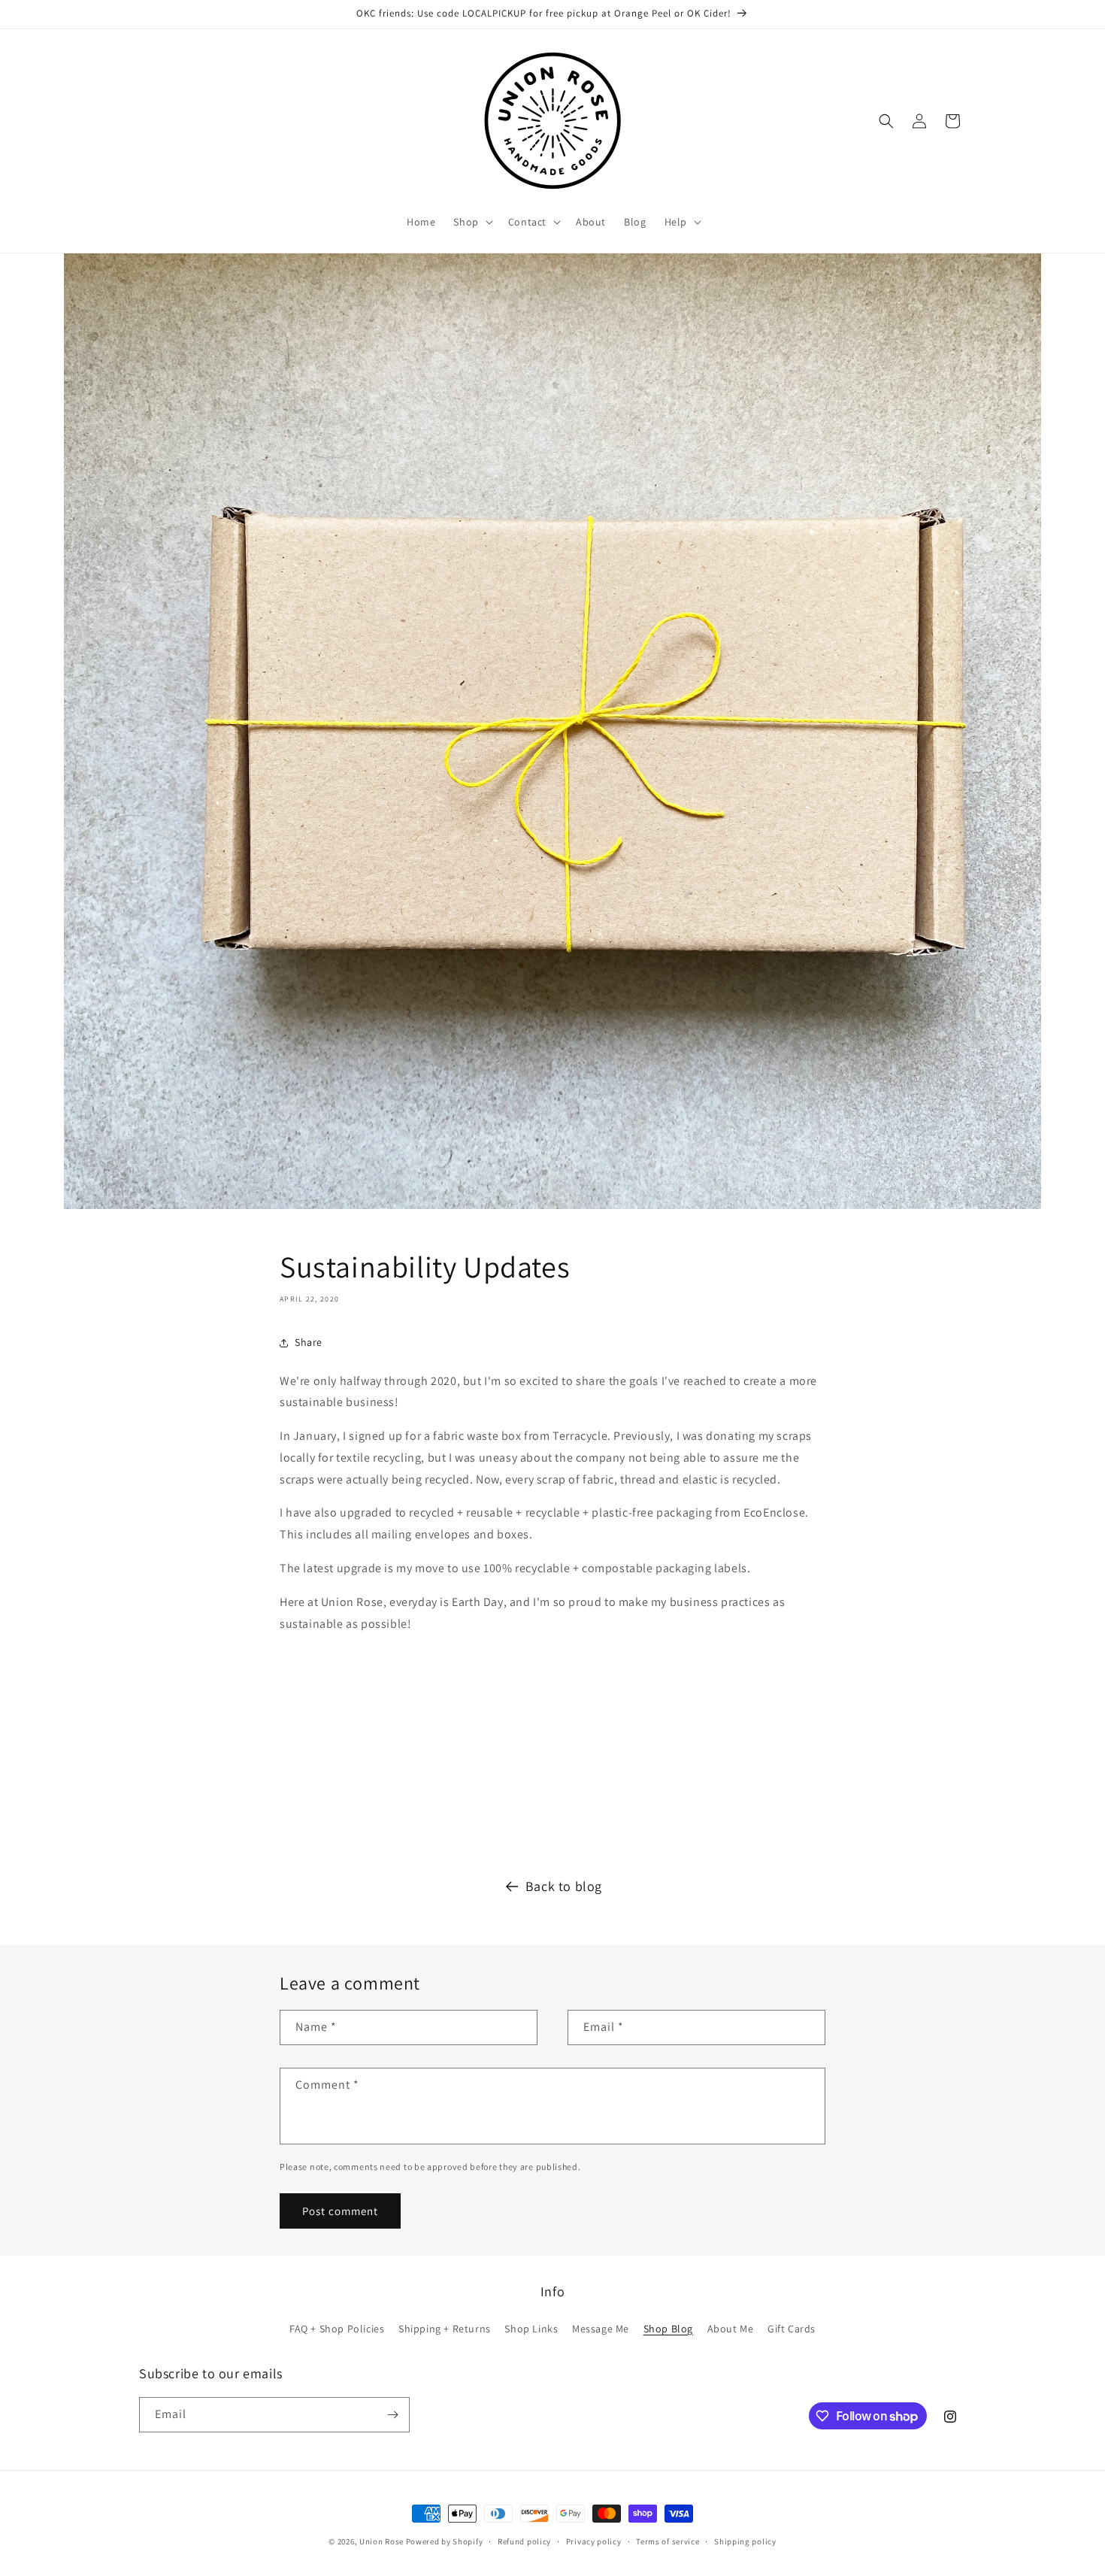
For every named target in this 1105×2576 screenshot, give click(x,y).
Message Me (601, 2329)
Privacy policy (594, 2541)
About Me (731, 2329)
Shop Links (531, 2329)
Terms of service (668, 2541)
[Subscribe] (392, 2415)
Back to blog (564, 1886)
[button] (471, 222)
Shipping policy (745, 2541)
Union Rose (381, 2541)
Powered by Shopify (445, 2541)
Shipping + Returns (445, 2329)
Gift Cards (792, 2329)
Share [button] (309, 1342)
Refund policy (524, 2541)
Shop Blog (668, 2329)
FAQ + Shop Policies (337, 2329)
